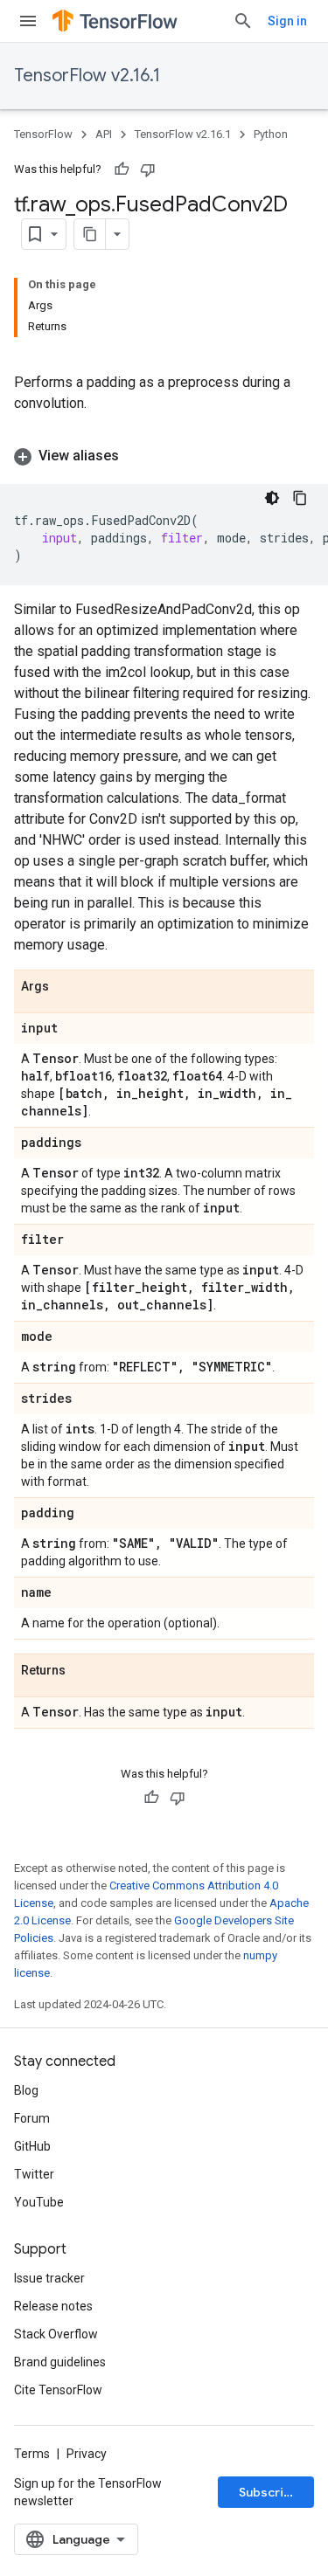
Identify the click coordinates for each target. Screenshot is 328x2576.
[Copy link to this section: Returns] (83, 1671)
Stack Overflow (56, 2334)
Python (271, 134)
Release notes (53, 2306)
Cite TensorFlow (58, 2390)
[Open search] (243, 21)
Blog (26, 2090)
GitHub (32, 2146)
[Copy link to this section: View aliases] (136, 456)
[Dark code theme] (272, 498)
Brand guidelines (60, 2362)
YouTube (39, 2202)
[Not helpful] (148, 169)
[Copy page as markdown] (90, 234)
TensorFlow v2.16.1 (87, 76)
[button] (164, 456)
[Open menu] (28, 21)
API (104, 134)
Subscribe (269, 2492)
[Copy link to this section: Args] (66, 987)
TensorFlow (43, 134)
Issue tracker (49, 2278)
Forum (32, 2118)
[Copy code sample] (300, 498)
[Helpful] (122, 169)
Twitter (34, 2174)
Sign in (287, 21)
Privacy (87, 2454)
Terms (32, 2454)
